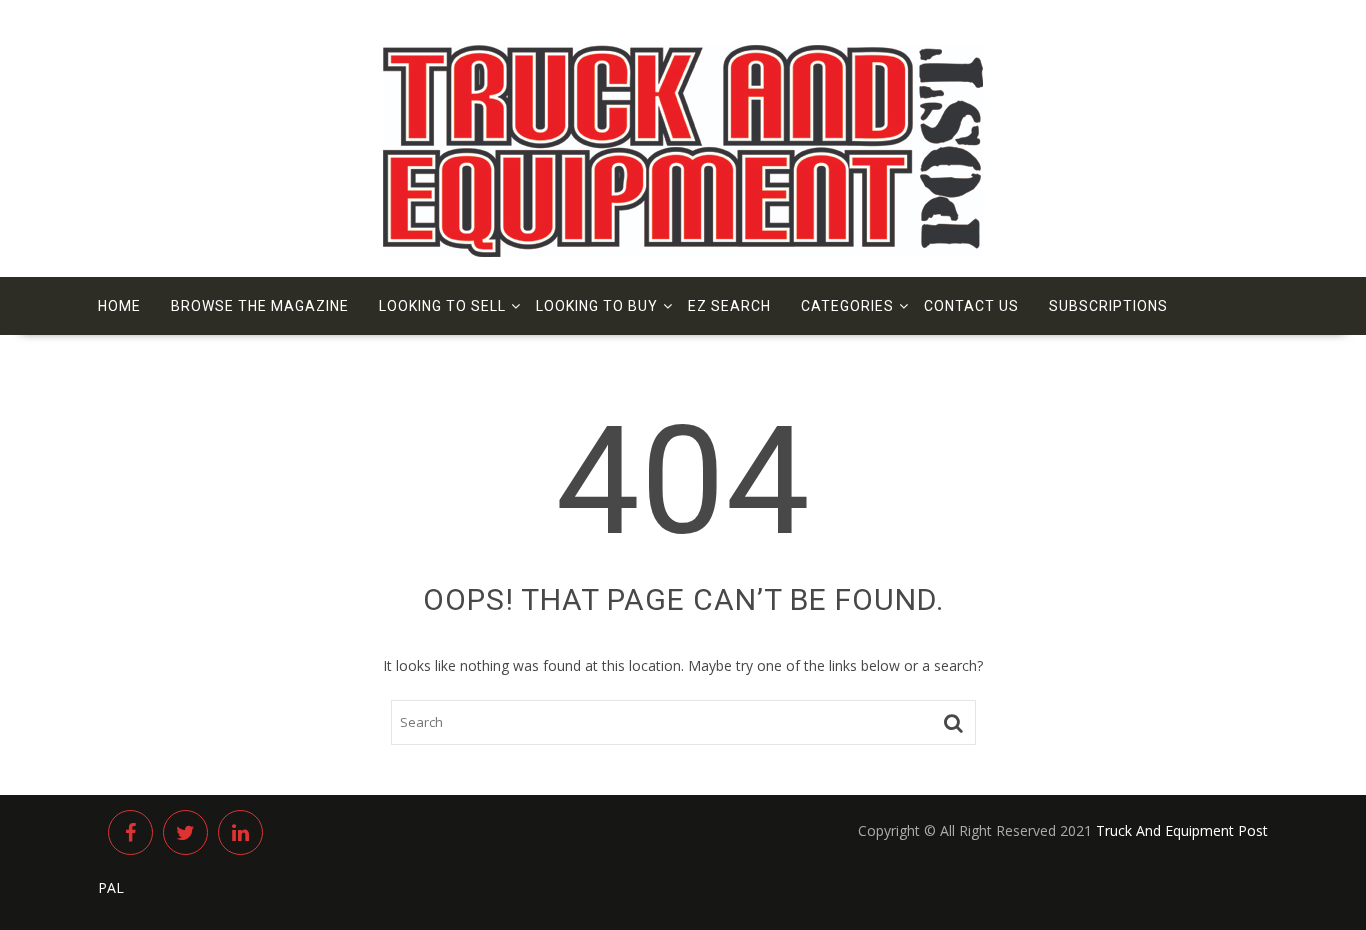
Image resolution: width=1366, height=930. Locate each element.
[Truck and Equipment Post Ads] (683, 251)
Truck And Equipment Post (1182, 830)
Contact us (971, 306)
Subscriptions (1108, 306)
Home (119, 306)
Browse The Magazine (260, 306)
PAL (111, 887)
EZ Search (729, 306)
